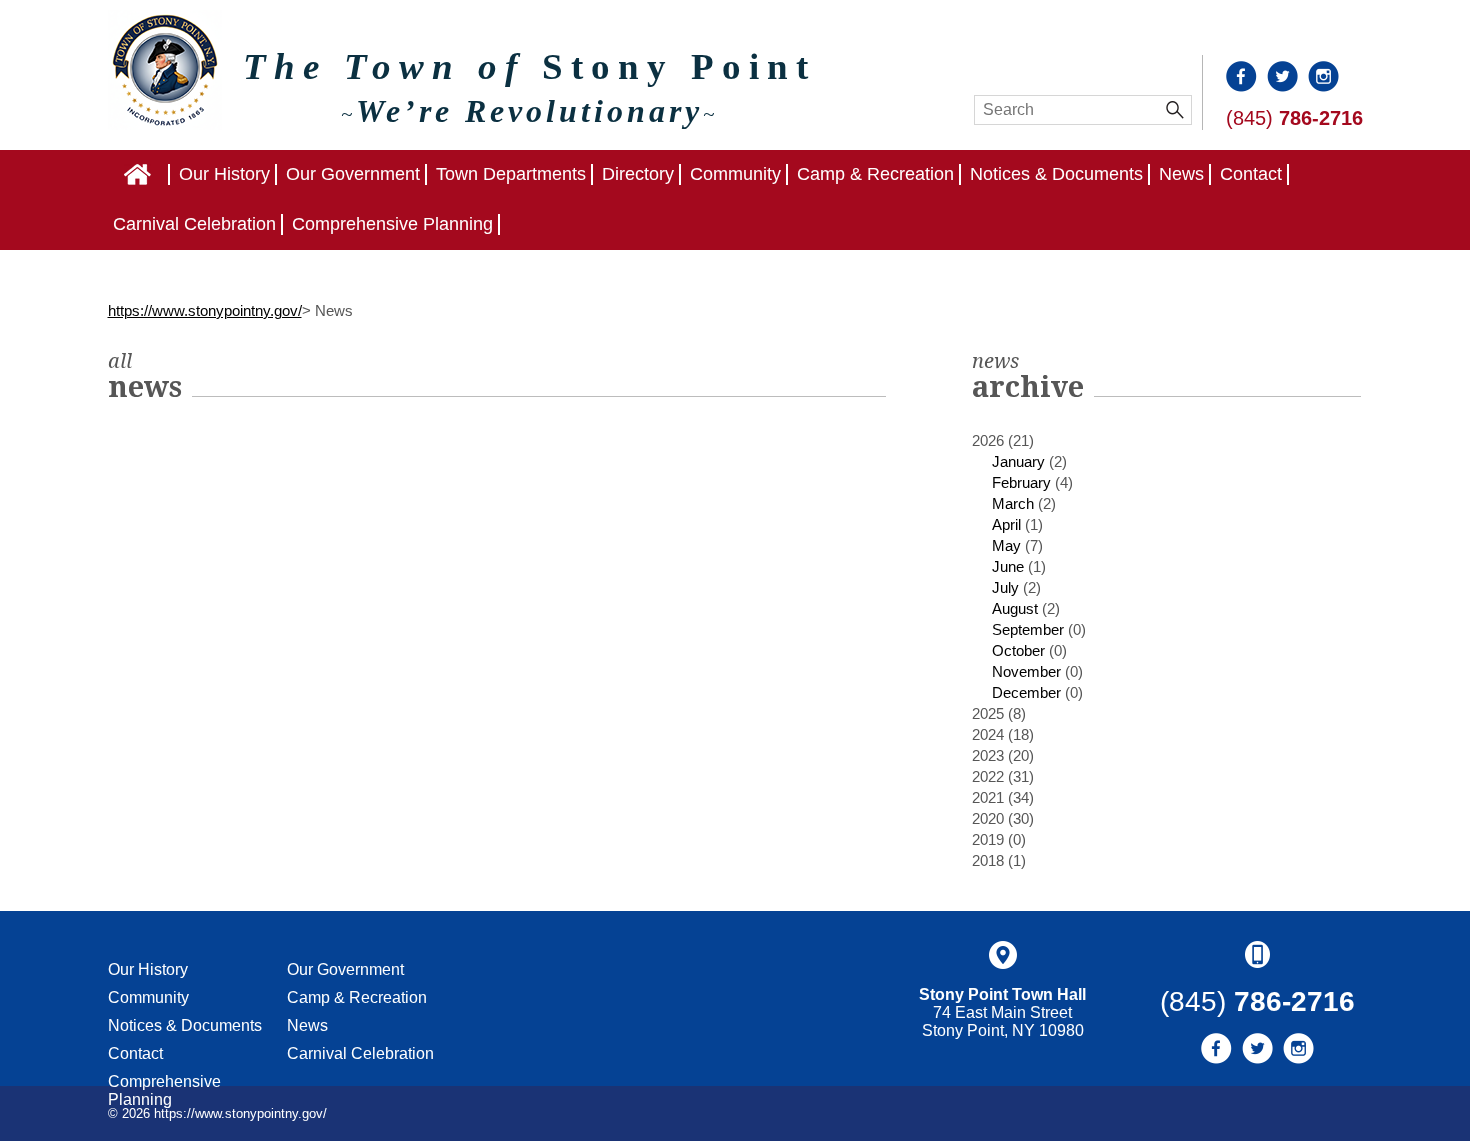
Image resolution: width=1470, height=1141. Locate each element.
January (1018, 461)
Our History (224, 174)
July (1005, 587)
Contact (1251, 174)
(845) (1294, 118)
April (1006, 524)
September (1028, 629)
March (1013, 503)
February (1021, 482)
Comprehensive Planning (392, 224)
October (1018, 650)
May (1006, 545)
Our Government (353, 174)
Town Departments (511, 174)
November (1026, 671)
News (1181, 174)
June (1008, 566)
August (1015, 608)
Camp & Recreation (875, 174)
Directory (638, 174)
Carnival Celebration (194, 224)
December (1026, 692)
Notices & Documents (1056, 174)
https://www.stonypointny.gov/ (205, 310)
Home (169, 174)
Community (735, 174)
